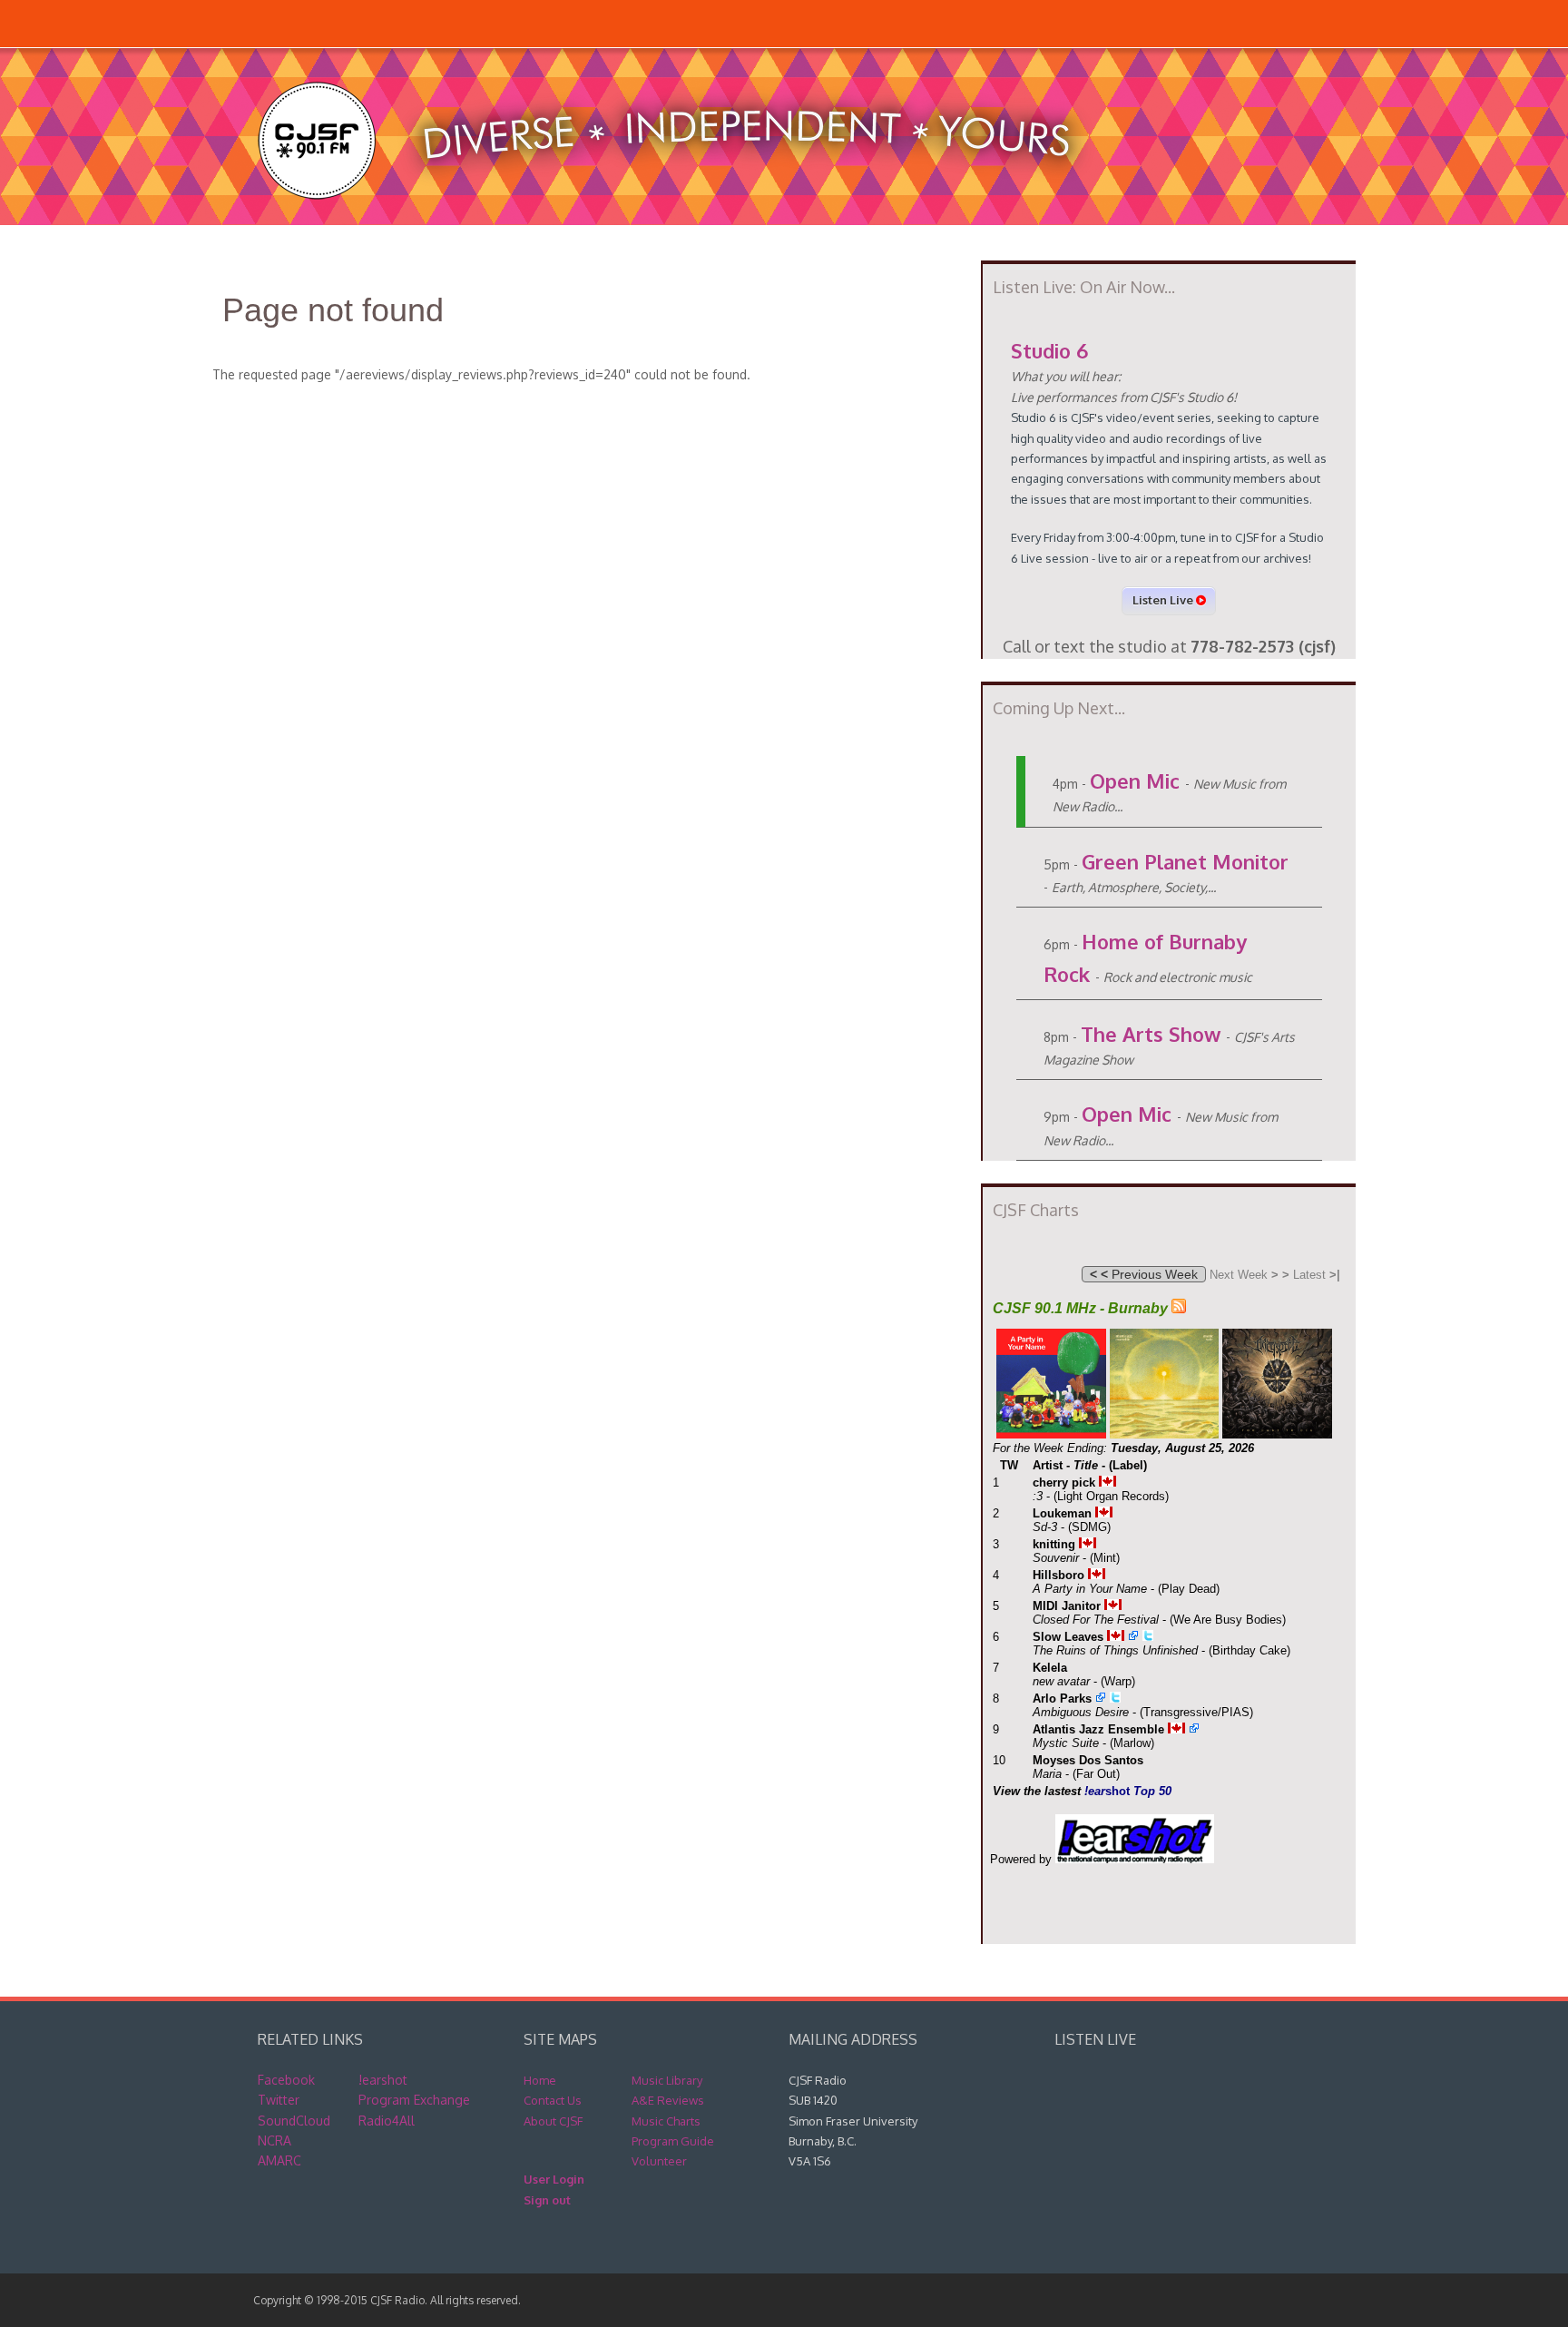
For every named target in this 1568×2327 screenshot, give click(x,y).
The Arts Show (1151, 1034)
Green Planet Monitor (1185, 861)
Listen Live (1164, 600)
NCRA (274, 2140)
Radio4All (387, 2121)
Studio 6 (1049, 350)
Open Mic (1135, 781)
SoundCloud (294, 2121)
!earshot (383, 2080)
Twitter (279, 2100)
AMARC (279, 2160)
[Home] (683, 216)
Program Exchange (414, 2100)
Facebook (286, 2080)
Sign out (547, 2200)
